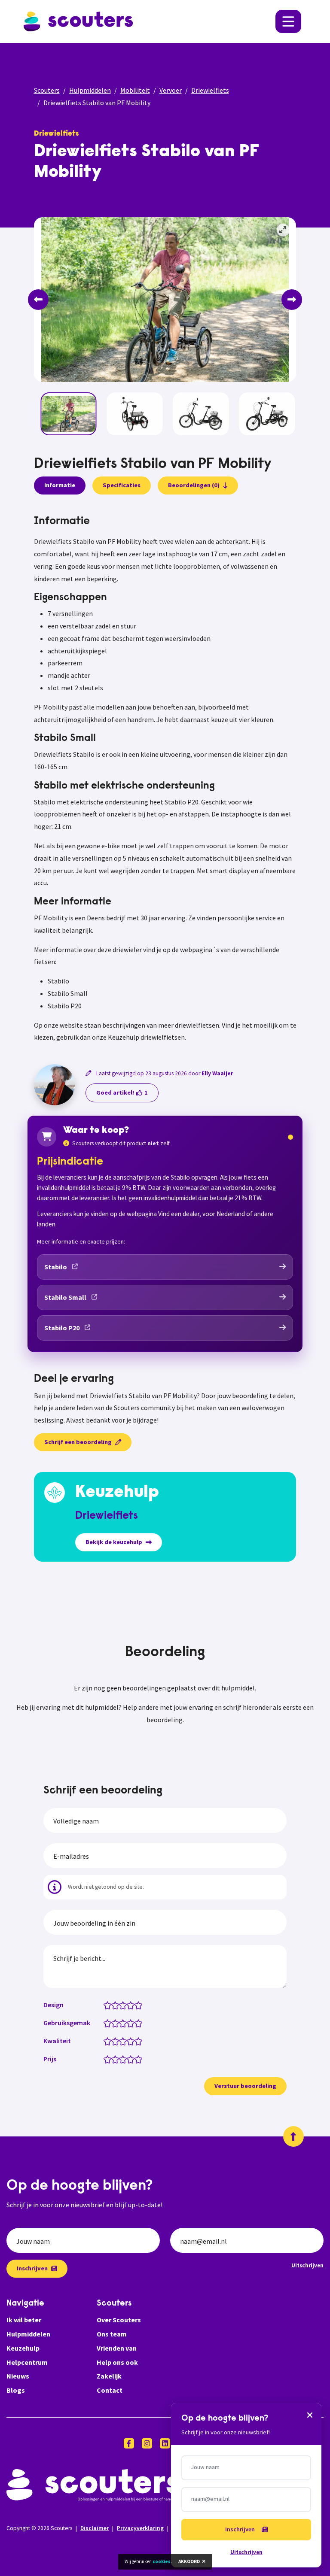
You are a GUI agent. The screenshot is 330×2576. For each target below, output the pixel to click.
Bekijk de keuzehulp (114, 1542)
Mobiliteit (135, 90)
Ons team (112, 2334)
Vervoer (171, 90)
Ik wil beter (24, 2320)
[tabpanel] (165, 779)
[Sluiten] (310, 2415)
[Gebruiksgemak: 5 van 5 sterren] (140, 2023)
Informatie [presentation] (60, 485)
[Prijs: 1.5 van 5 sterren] (113, 2059)
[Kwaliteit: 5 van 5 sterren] (140, 2041)
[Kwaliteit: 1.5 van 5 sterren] (113, 2041)
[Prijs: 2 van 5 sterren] (117, 2059)
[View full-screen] (283, 230)
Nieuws (18, 2376)
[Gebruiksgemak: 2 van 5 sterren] (117, 2023)
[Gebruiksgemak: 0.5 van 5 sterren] (105, 2023)
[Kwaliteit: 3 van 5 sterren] (125, 2041)
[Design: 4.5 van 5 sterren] (136, 2005)
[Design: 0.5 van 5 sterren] (105, 2005)
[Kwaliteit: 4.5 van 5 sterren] (136, 2041)
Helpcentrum (27, 2362)
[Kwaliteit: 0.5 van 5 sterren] (105, 2041)
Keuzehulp (23, 2348)
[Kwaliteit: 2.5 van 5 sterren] (121, 2041)
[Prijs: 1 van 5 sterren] (109, 2059)
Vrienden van (117, 2348)
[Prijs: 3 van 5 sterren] (125, 2059)
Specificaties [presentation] (122, 485)
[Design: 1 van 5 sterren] (109, 2005)
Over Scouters (119, 2320)
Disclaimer (95, 2528)
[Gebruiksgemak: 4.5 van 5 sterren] (136, 2023)
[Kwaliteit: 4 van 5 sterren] (133, 2041)
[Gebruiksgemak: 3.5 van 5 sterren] (129, 2023)
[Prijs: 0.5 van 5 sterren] (105, 2059)
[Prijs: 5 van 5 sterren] (140, 2059)
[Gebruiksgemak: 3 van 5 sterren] (125, 2023)
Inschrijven (32, 2268)
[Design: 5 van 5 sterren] (140, 2005)
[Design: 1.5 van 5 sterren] (113, 2005)
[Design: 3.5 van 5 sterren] (129, 2005)
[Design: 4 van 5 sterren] (133, 2005)
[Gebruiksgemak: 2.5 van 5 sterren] (121, 2023)
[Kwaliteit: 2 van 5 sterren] (117, 2041)
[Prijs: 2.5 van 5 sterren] (121, 2059)
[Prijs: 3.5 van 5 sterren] (129, 2059)
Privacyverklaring (140, 2528)
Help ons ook (117, 2362)
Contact (110, 2390)
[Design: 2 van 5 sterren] (117, 2005)
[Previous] (38, 300)
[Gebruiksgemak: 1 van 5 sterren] (109, 2023)
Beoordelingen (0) (194, 485)
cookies (162, 2561)
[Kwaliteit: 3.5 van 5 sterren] (129, 2041)
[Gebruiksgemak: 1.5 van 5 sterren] (113, 2023)
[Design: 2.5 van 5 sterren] (121, 2005)
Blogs (16, 2390)
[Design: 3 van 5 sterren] (125, 2005)
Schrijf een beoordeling (78, 1442)
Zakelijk (109, 2376)
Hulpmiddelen (90, 90)
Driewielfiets (210, 90)
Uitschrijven (307, 2265)
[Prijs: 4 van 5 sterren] (133, 2059)
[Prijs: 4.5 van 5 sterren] (136, 2059)
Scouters (47, 90)
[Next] (292, 300)
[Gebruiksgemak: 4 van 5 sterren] (133, 2023)
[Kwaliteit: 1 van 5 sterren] (109, 2041)
